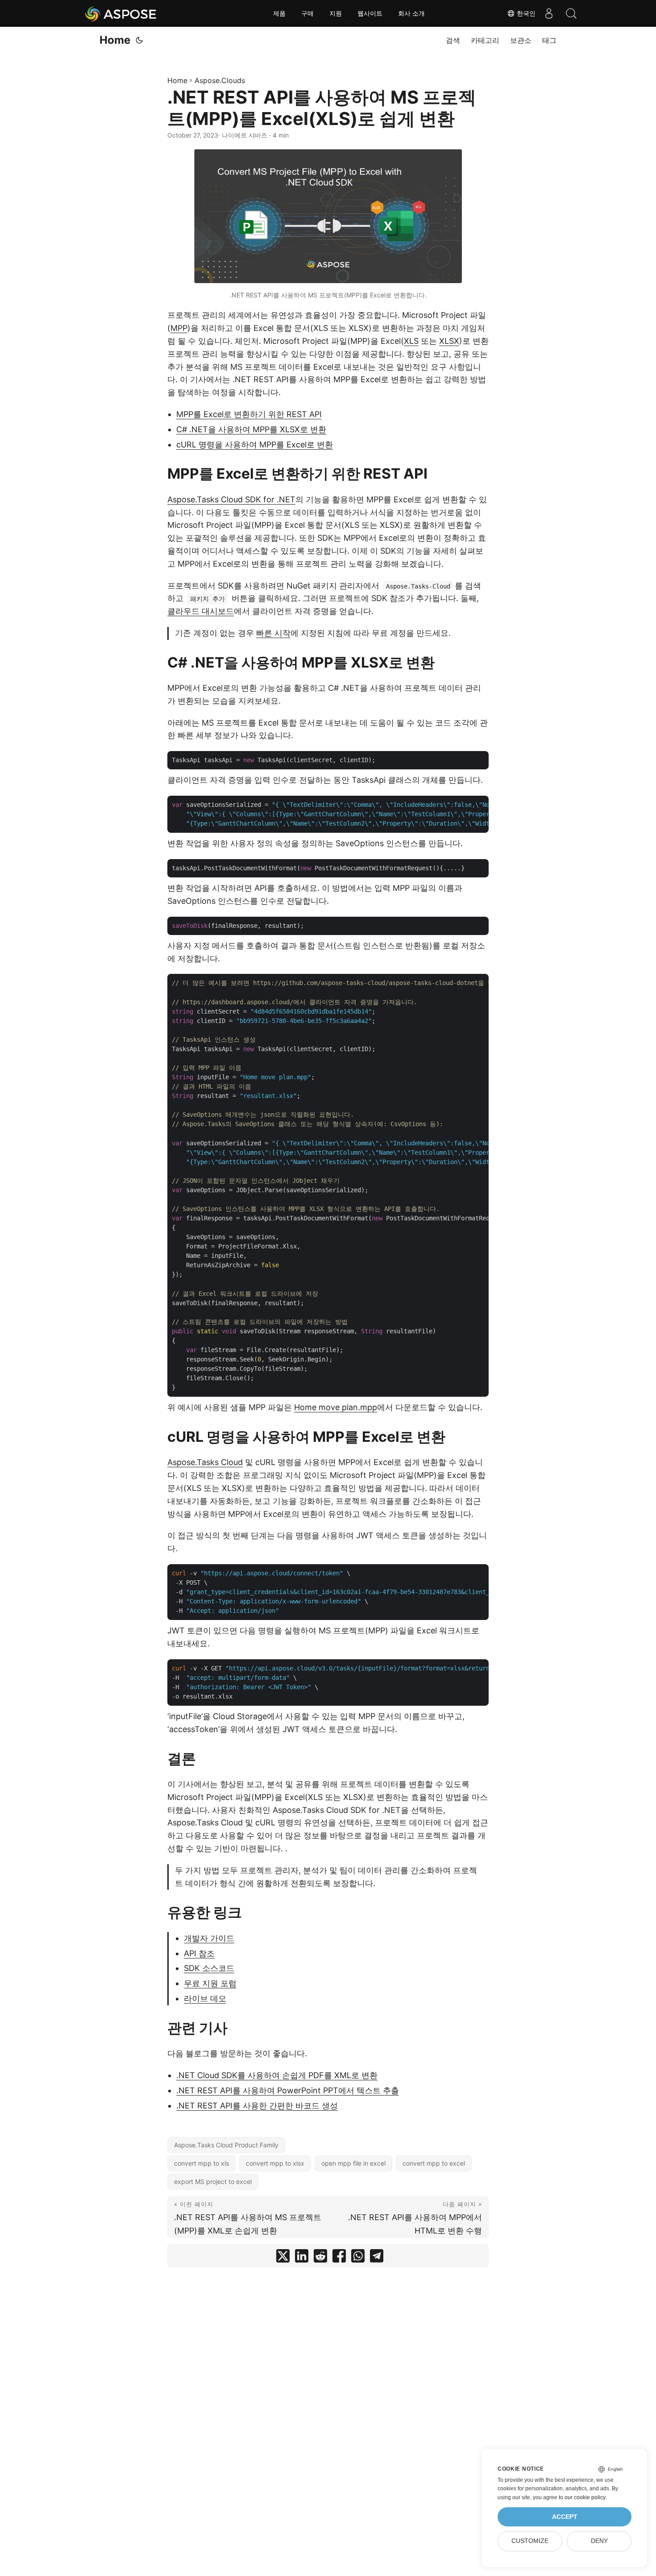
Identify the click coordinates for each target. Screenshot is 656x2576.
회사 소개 (411, 13)
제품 (279, 13)
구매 (307, 13)
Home (115, 40)
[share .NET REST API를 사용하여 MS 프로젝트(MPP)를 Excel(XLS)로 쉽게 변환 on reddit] (320, 2258)
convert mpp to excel (434, 2163)
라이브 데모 (205, 1998)
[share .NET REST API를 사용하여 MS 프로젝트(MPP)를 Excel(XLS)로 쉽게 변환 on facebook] (339, 2258)
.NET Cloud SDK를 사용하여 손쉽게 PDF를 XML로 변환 (277, 2075)
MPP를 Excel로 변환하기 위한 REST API (249, 414)
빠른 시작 (273, 633)
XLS (411, 341)
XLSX (449, 341)
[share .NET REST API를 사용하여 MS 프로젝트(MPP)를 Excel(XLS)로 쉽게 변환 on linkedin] (302, 2258)
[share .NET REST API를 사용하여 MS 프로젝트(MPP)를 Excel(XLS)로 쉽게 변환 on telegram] (377, 2258)
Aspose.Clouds (220, 80)
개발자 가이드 (209, 1938)
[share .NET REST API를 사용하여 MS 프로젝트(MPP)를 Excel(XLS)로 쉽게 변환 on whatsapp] (358, 2258)
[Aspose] (121, 13)
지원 (336, 13)
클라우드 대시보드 (201, 611)
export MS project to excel (213, 2181)
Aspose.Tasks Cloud (205, 1462)
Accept (565, 2517)
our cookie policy (585, 2497)
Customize (530, 2541)
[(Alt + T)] (139, 40)
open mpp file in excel (353, 2163)
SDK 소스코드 (209, 1968)
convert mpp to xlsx (275, 2163)
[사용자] (549, 13)
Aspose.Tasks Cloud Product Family (226, 2145)
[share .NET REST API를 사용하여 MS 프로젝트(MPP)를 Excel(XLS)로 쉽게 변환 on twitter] (283, 2258)
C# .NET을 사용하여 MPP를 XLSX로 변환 (251, 429)
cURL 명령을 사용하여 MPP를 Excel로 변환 (255, 445)
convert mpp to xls (201, 2163)
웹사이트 (370, 13)
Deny (599, 2541)
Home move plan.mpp (336, 1407)
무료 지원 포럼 (210, 1983)
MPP (179, 328)
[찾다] (571, 13)
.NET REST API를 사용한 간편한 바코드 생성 (257, 2106)
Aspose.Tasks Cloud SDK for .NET (231, 499)
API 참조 (199, 1953)
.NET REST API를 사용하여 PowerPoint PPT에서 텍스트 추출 (288, 2090)
